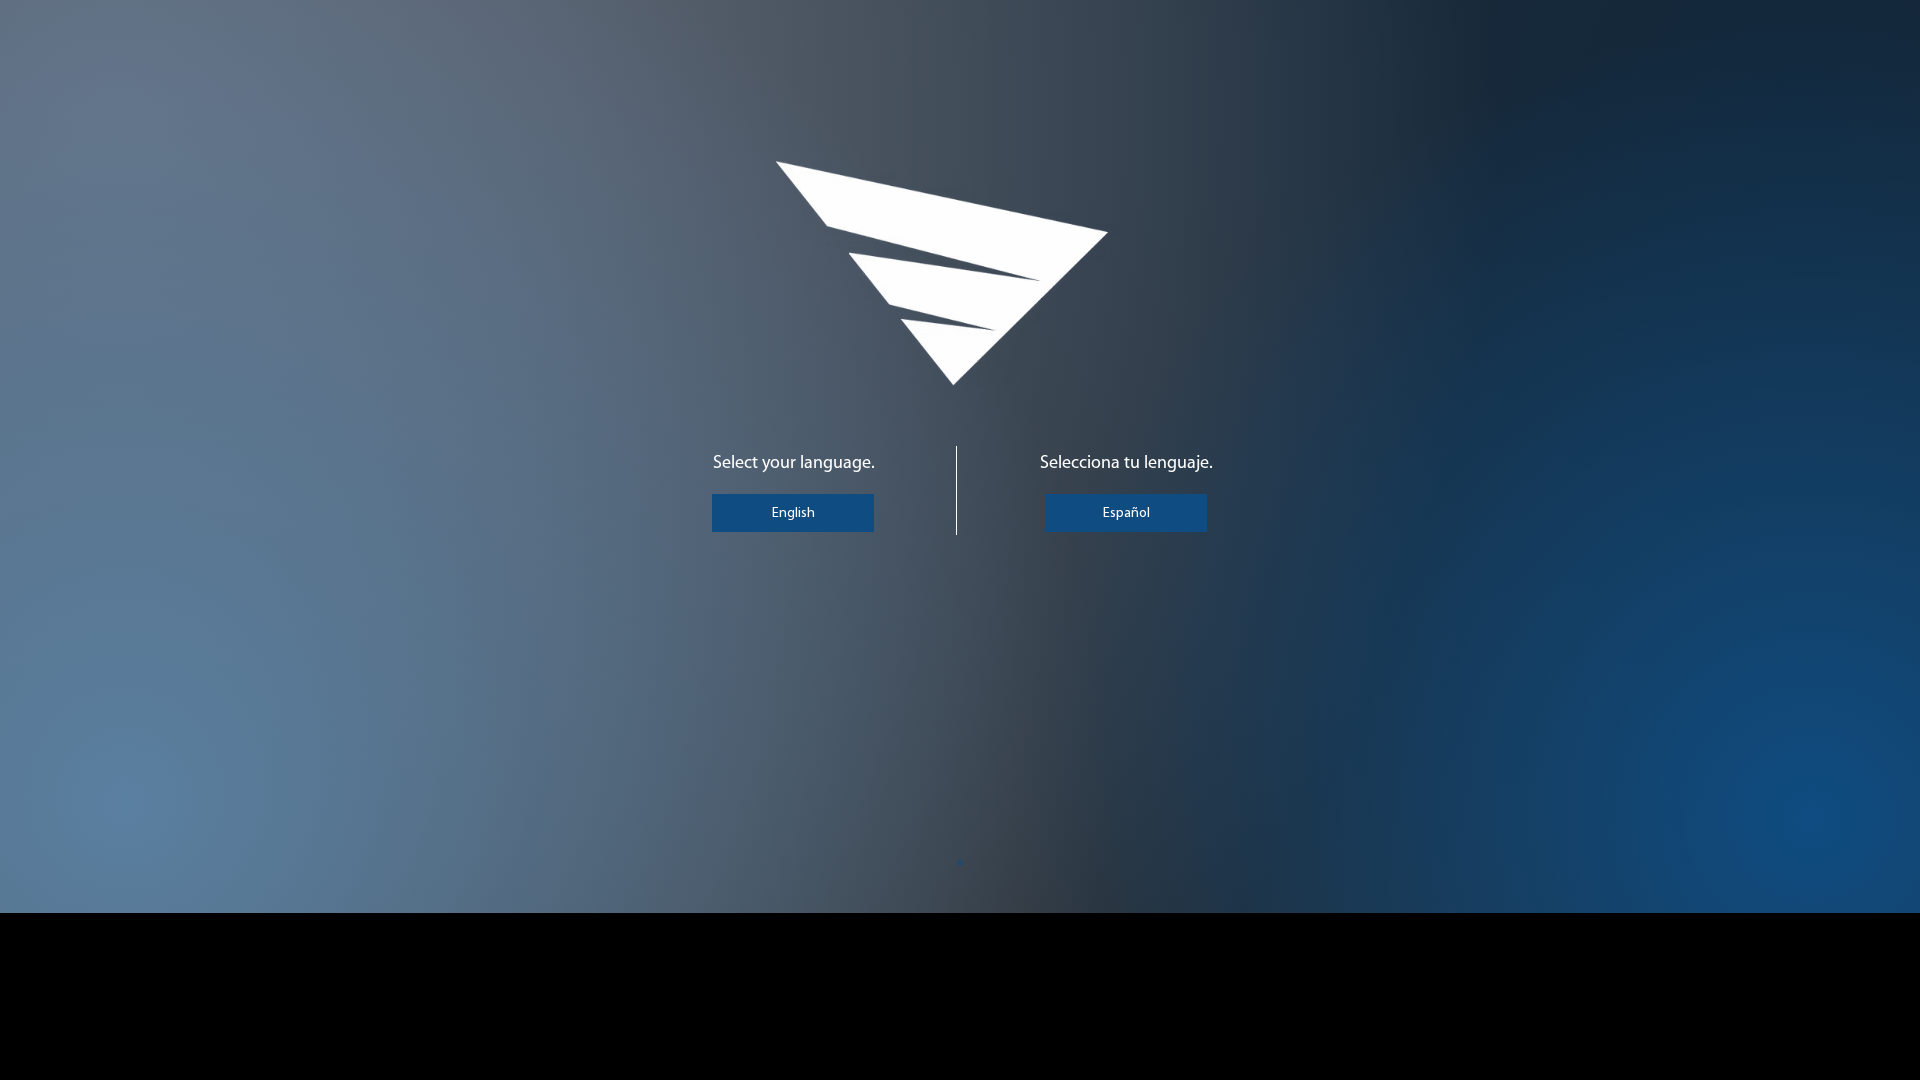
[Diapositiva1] (960, 863)
